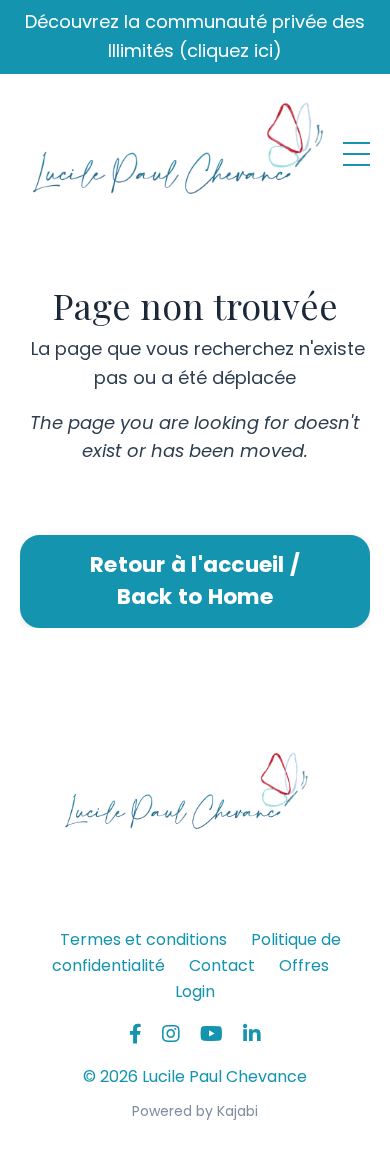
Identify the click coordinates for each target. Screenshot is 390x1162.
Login (195, 991)
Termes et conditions (143, 939)
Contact (222, 965)
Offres (304, 965)
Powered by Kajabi (195, 1111)
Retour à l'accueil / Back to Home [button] (195, 580)
